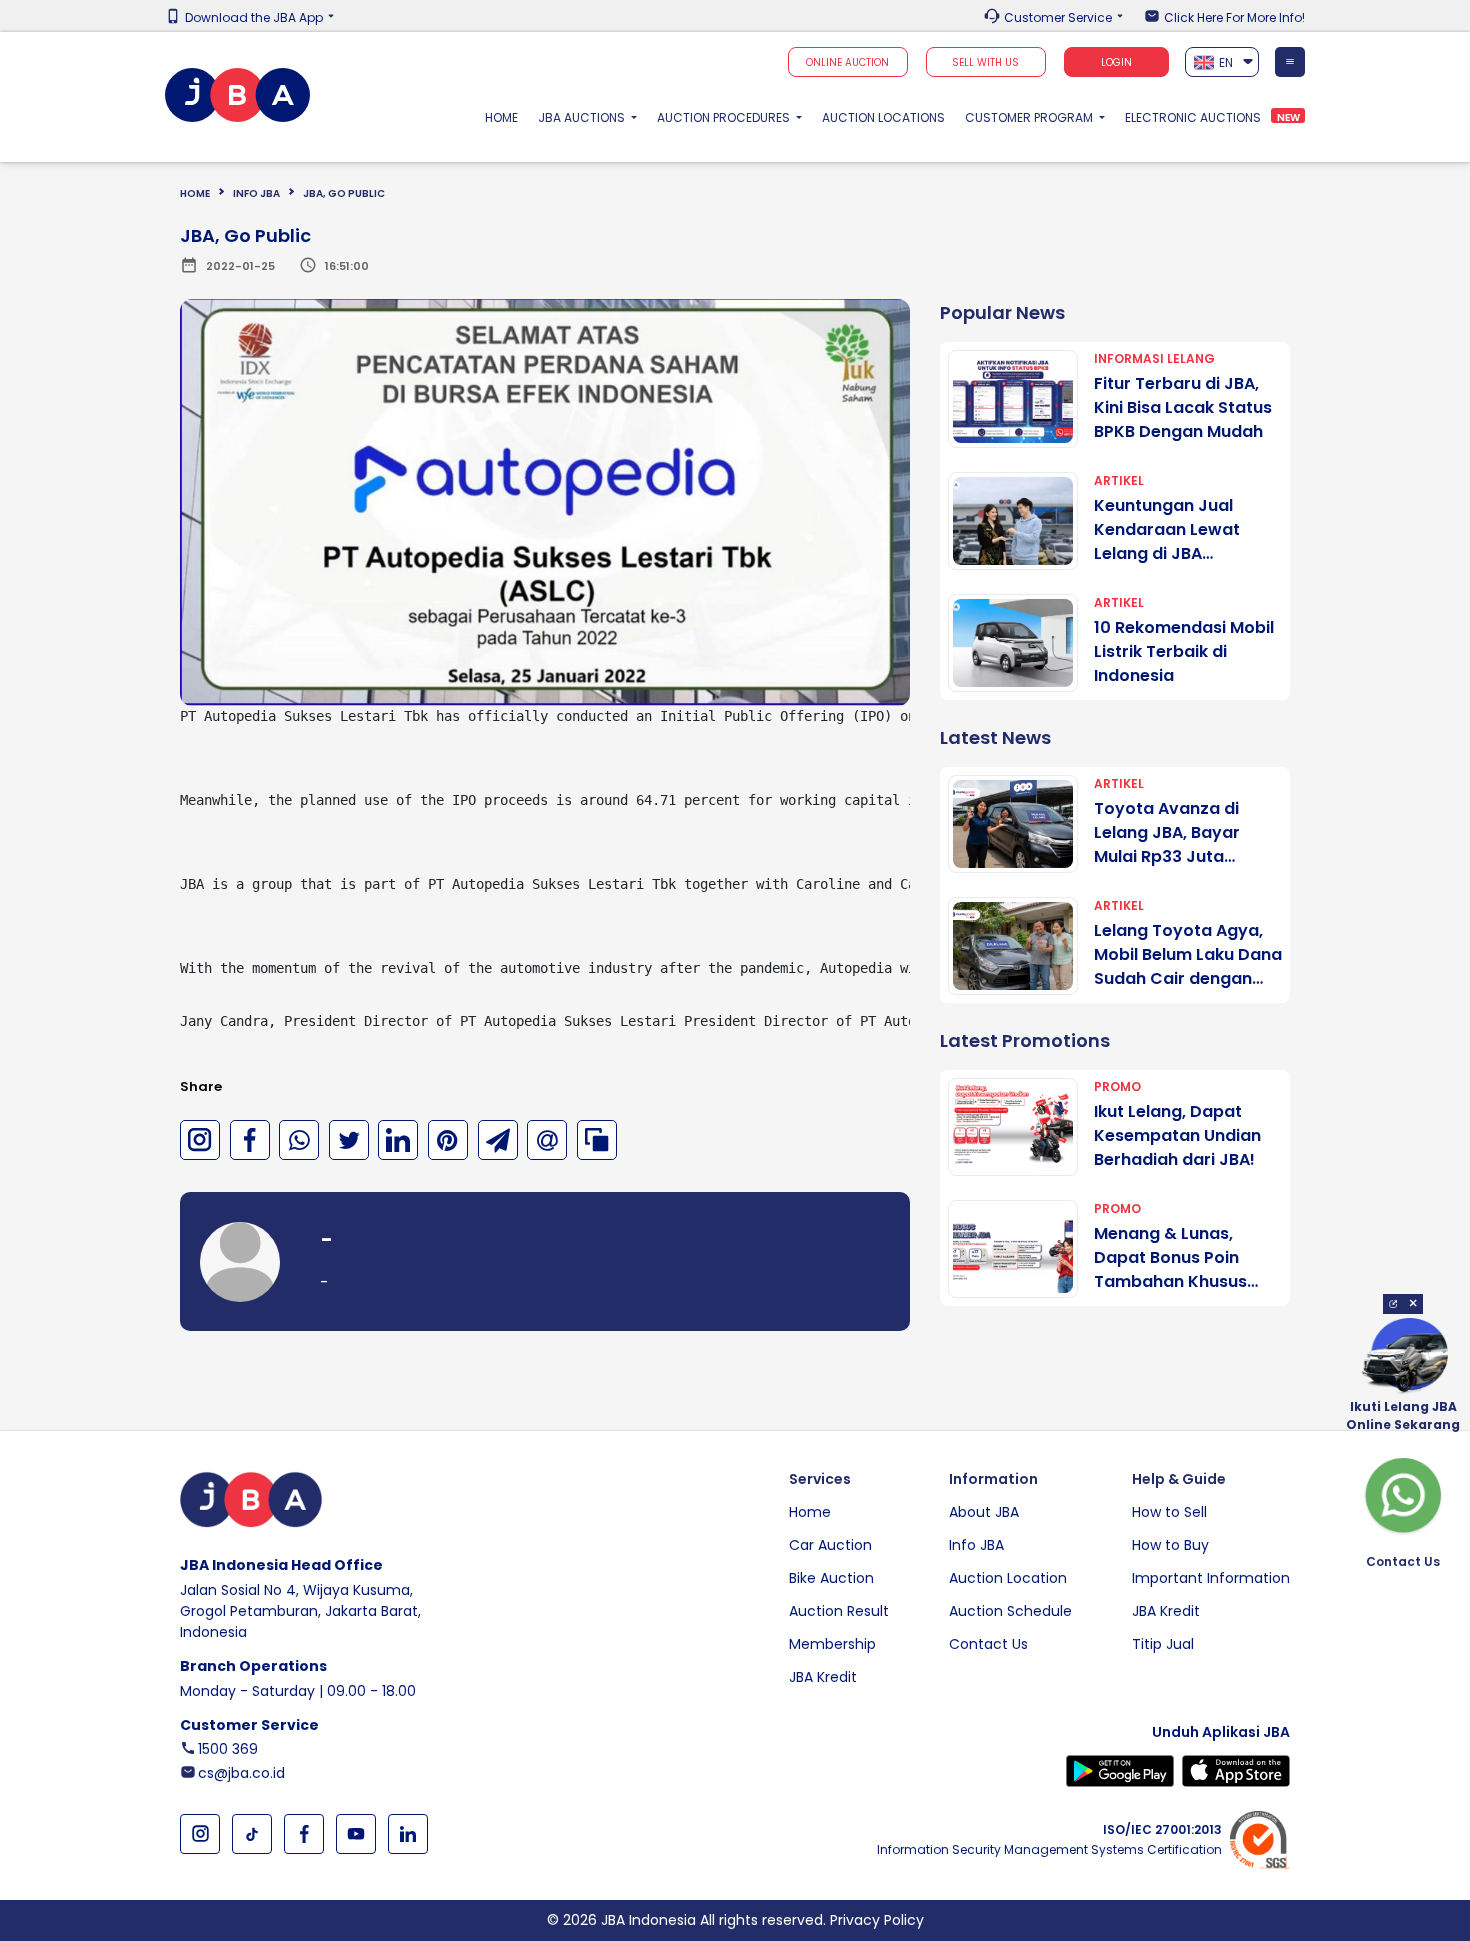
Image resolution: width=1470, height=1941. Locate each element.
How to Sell (1169, 1512)
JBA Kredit (823, 1677)
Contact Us (988, 1644)
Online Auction (847, 62)
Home (506, 117)
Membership (832, 1644)
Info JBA (976, 1545)
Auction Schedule (1010, 1611)
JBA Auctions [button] (583, 117)
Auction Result (839, 1611)
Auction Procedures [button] (725, 117)
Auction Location (1008, 1578)
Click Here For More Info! (1234, 18)
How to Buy (1170, 1545)
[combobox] (1222, 62)
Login (1116, 62)
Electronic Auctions (1193, 117)
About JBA (984, 1512)
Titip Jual (1163, 1644)
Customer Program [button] (1030, 117)
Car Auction (830, 1545)
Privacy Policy (877, 1920)
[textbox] (1222, 62)
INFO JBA (256, 193)
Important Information (1211, 1578)
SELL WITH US (985, 62)
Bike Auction (831, 1578)
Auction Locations (883, 117)
